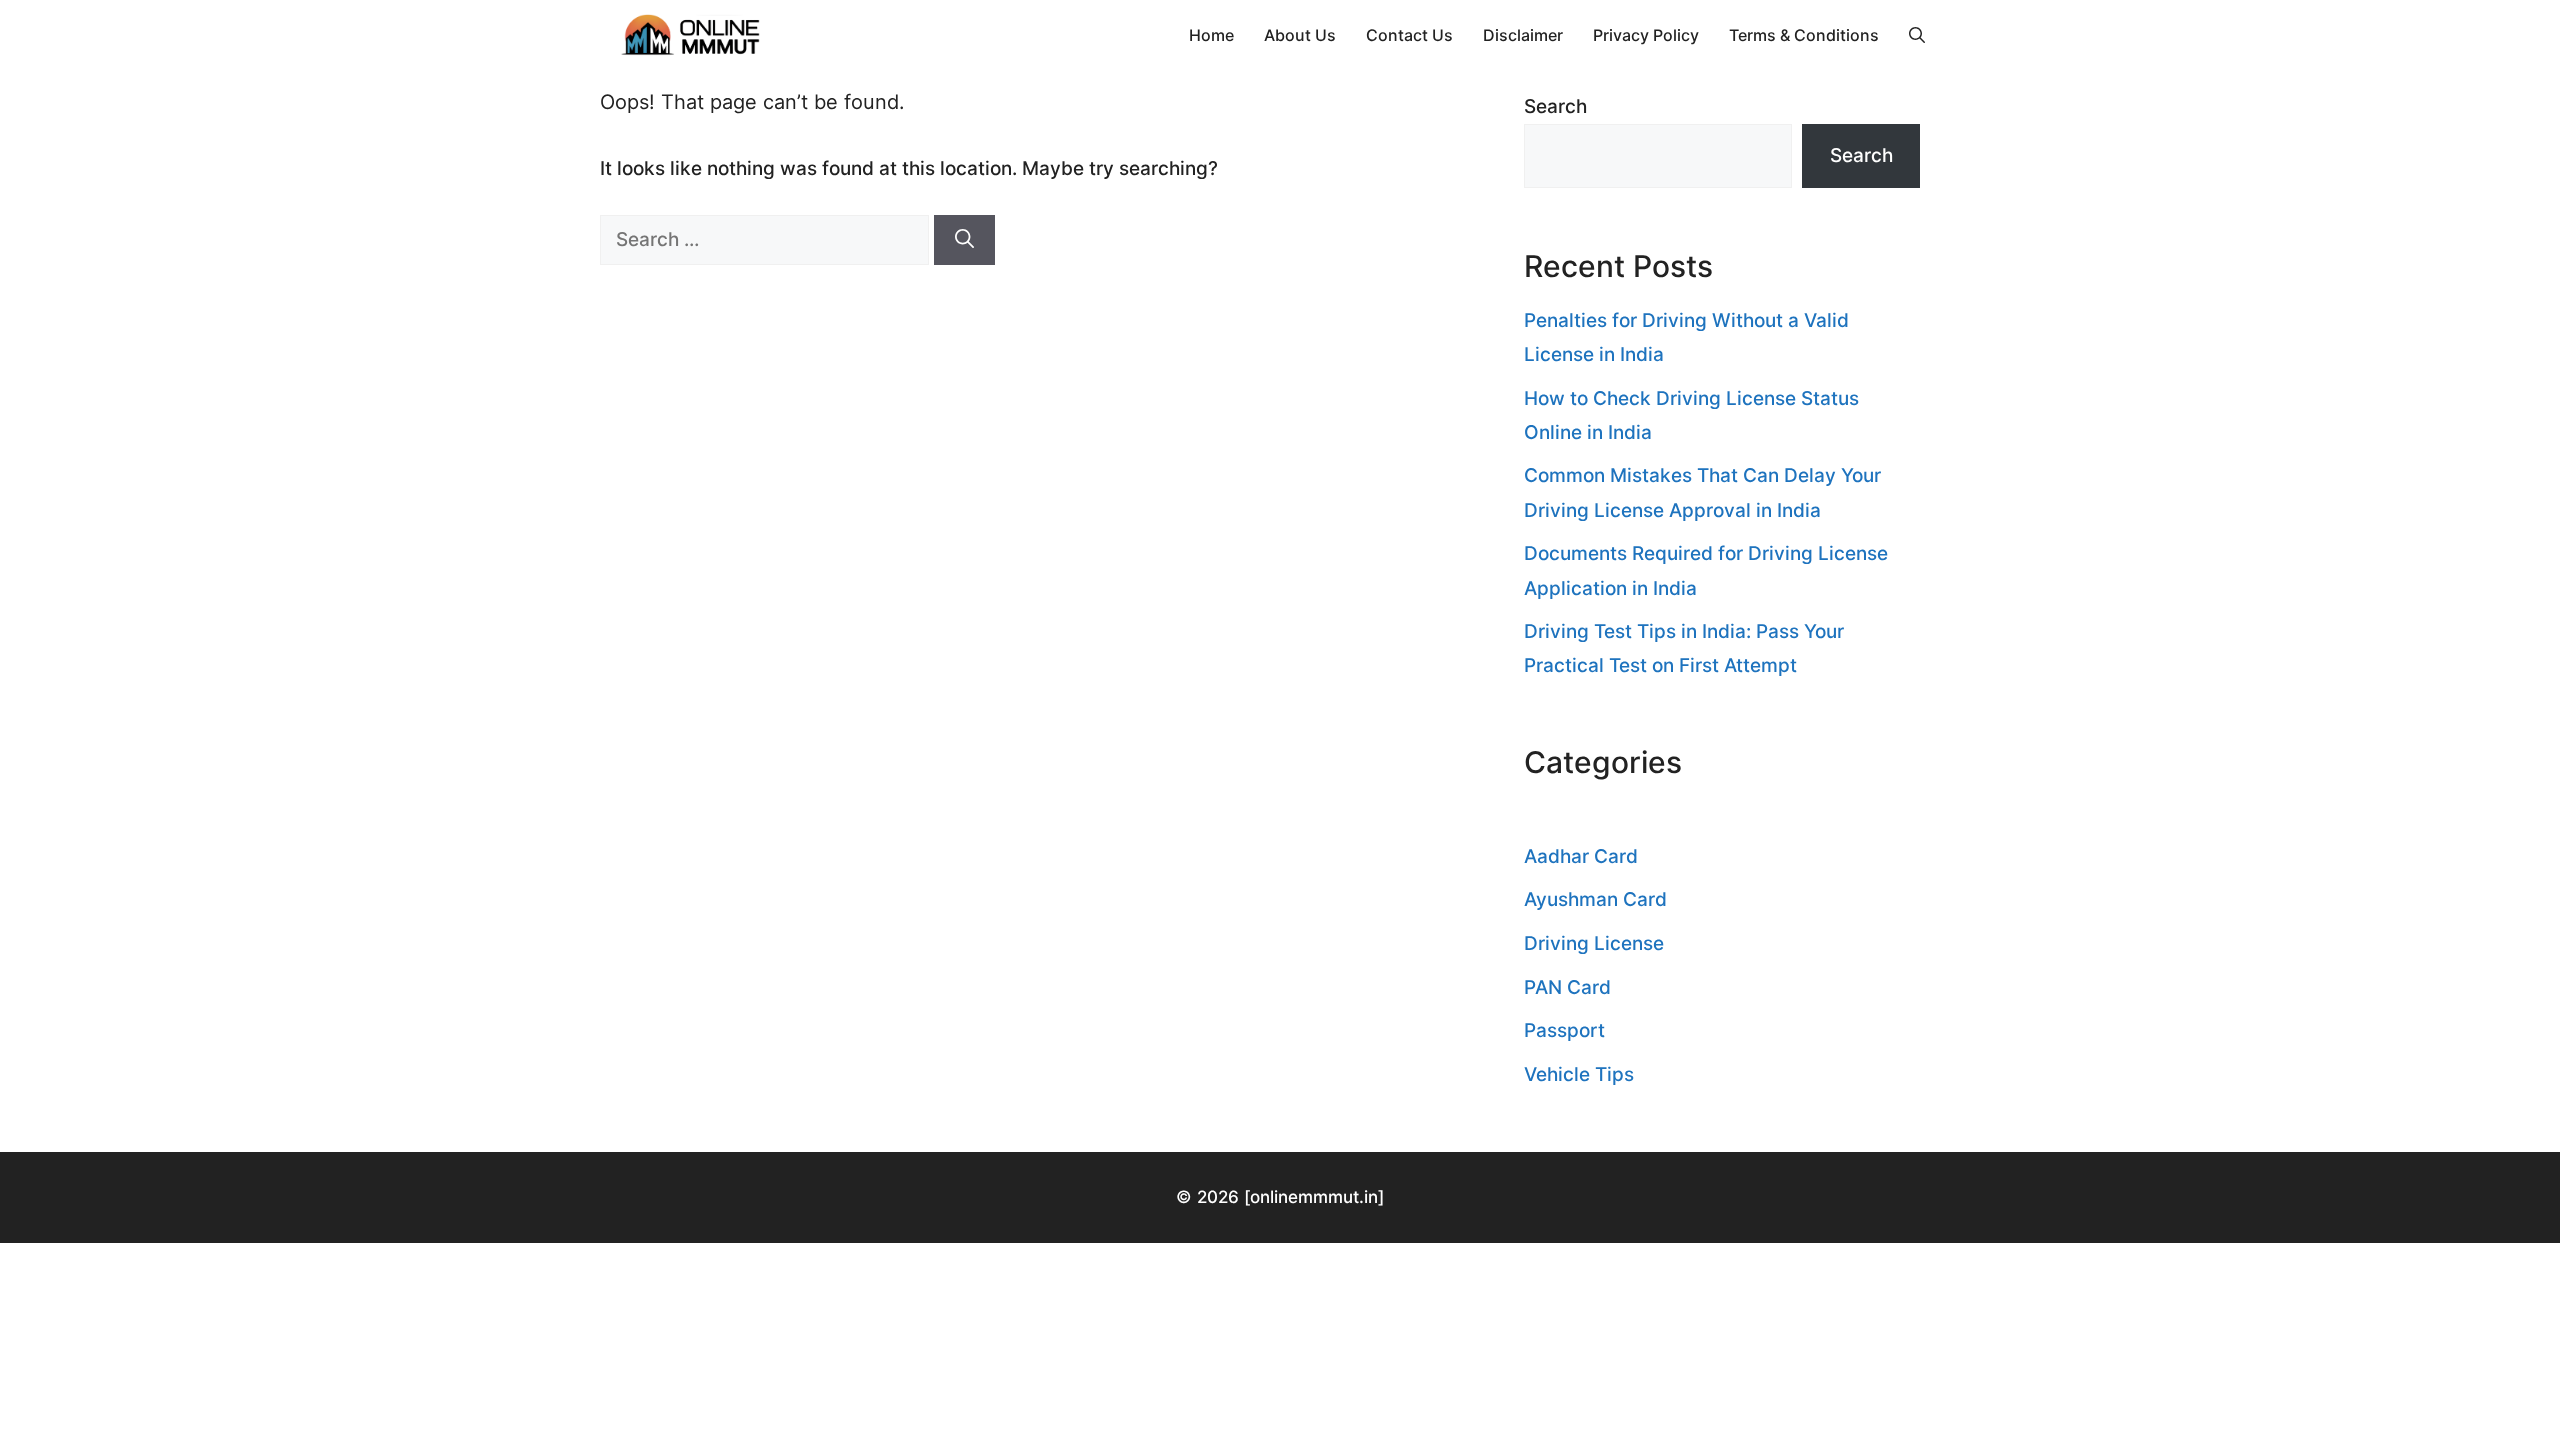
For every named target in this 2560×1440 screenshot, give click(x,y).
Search (1555, 106)
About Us (1300, 35)
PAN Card (1567, 987)
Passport (1564, 1030)
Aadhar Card (1581, 856)
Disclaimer (1523, 35)
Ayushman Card (1595, 899)
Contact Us (1409, 35)
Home (1211, 35)
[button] (1917, 35)
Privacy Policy (1646, 35)
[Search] (964, 240)
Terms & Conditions (1804, 35)
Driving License (1594, 943)
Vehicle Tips (1579, 1074)
